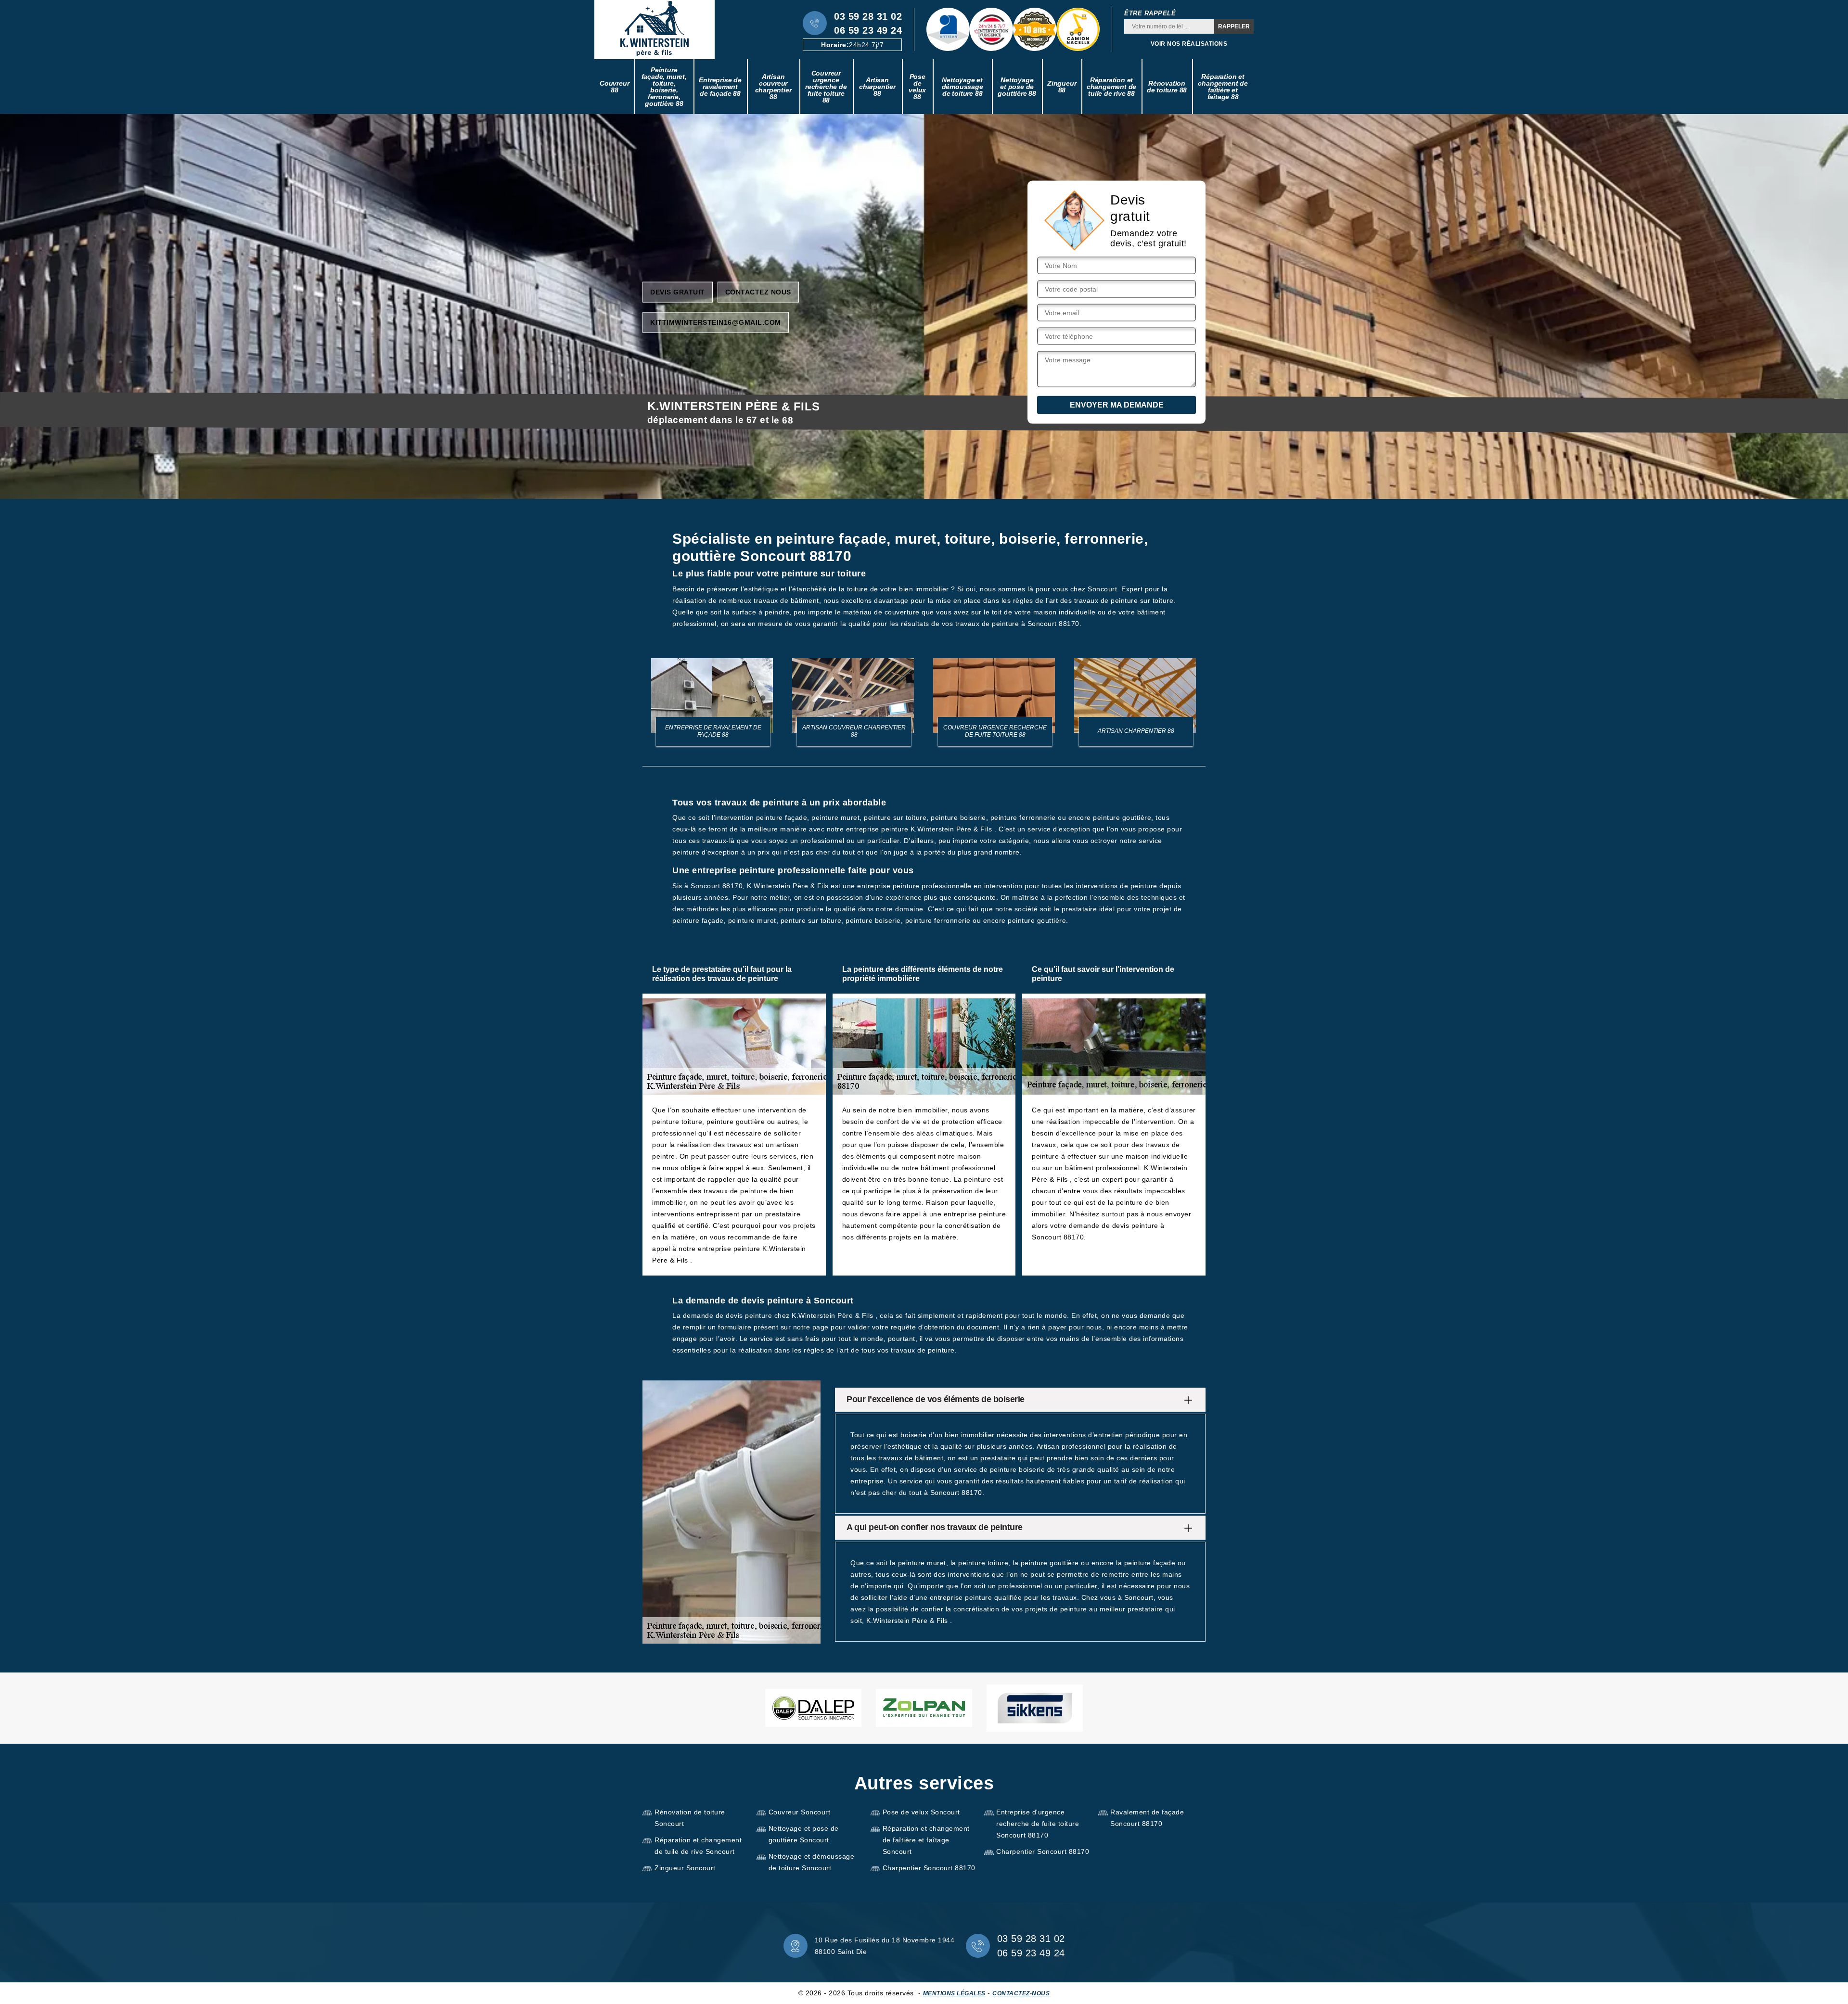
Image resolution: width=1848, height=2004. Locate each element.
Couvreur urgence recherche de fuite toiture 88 (826, 87)
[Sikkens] (1035, 1708)
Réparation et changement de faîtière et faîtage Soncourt (926, 1840)
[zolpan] (924, 1708)
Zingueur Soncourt (685, 1868)
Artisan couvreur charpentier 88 (773, 87)
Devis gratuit (678, 292)
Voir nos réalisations (1189, 44)
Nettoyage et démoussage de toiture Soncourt (812, 1862)
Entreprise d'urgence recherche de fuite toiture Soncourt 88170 (1038, 1824)
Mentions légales (954, 1993)
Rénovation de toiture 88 (1167, 87)
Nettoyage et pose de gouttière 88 (1017, 87)
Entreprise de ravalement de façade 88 (720, 87)
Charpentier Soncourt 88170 (929, 1868)
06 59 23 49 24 (868, 30)
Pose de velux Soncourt (921, 1812)
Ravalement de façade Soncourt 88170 (1147, 1818)
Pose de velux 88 (917, 87)
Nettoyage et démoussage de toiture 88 (962, 87)
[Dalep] (813, 1708)
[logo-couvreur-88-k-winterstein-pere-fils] (654, 30)
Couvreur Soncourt (800, 1812)
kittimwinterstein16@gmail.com (716, 322)
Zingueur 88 (1062, 87)
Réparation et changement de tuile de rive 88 (1111, 87)
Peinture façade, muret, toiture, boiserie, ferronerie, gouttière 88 (664, 87)
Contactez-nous (1021, 1993)
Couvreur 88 (614, 87)
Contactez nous (758, 292)
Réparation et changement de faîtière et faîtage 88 (1223, 87)
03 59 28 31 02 (868, 16)
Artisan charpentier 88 (877, 87)
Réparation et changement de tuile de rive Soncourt (698, 1846)
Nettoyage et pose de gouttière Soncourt (804, 1834)
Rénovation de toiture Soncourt (690, 1818)
